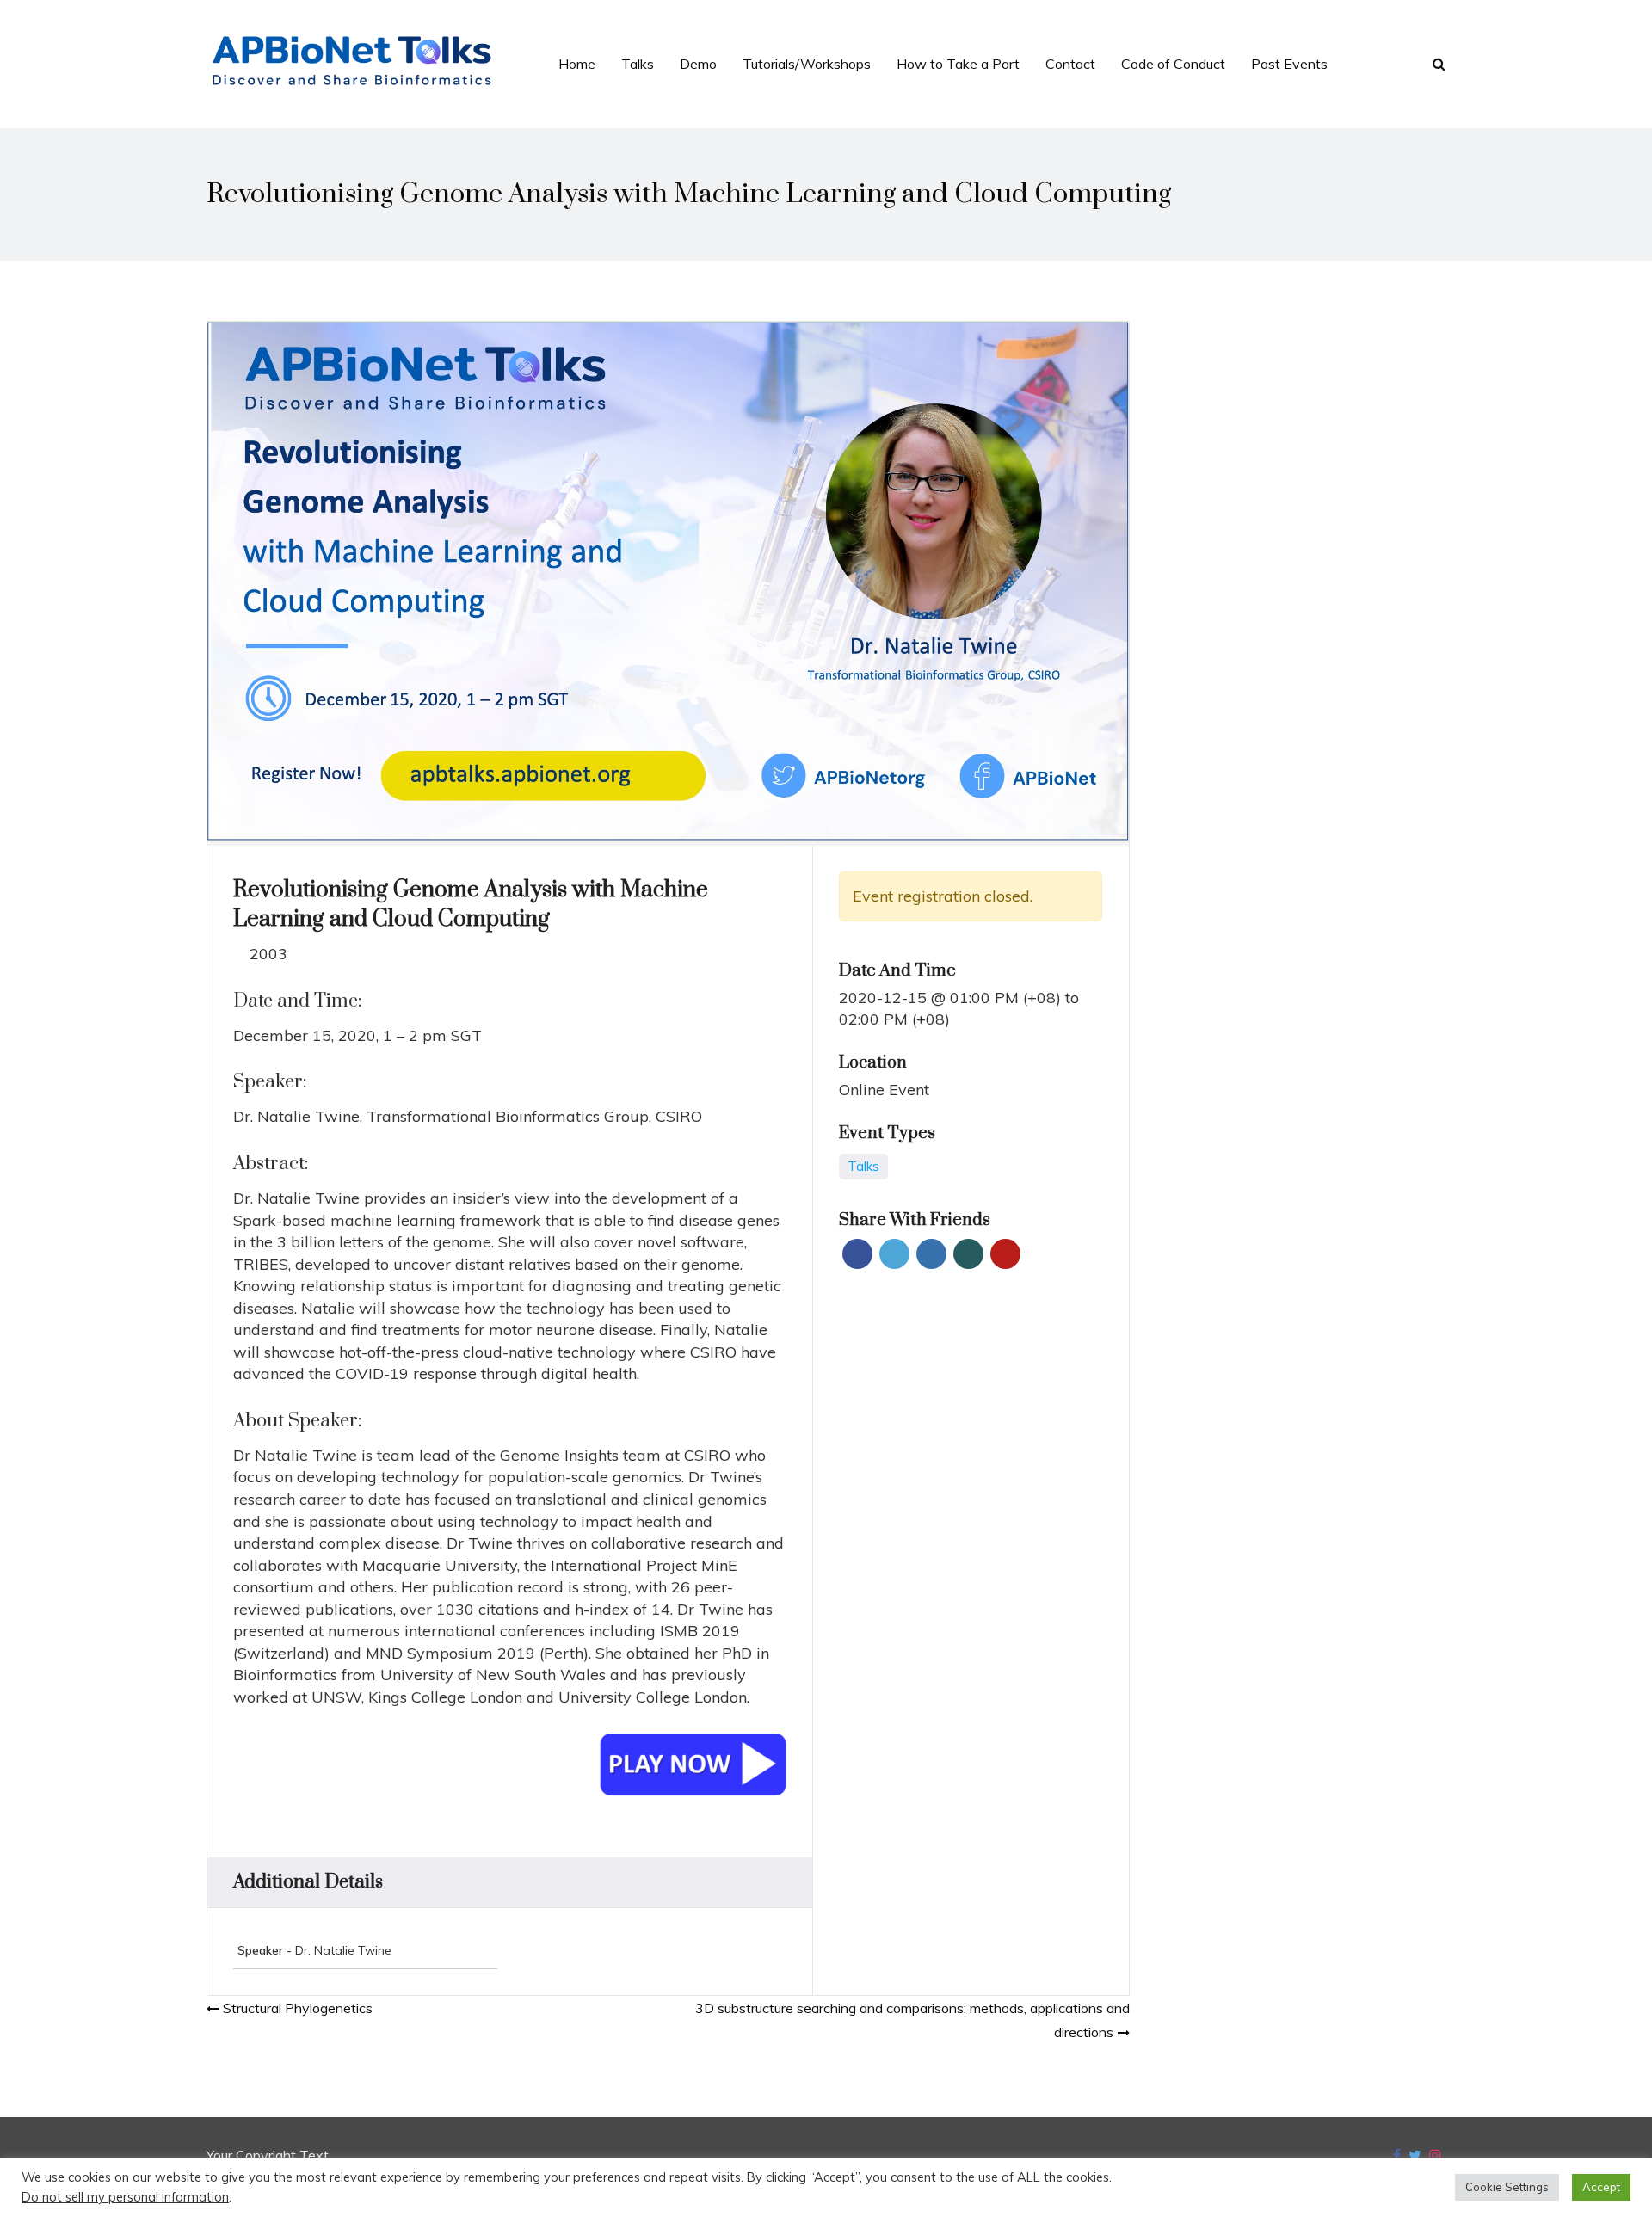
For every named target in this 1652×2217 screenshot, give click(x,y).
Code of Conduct (1173, 64)
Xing (968, 1254)
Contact (1070, 64)
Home (577, 64)
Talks (638, 64)
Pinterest (1005, 1254)
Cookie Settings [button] (1507, 2187)
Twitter (894, 1254)
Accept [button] (1601, 2187)
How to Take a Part (958, 64)
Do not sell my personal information (125, 2197)
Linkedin (931, 1254)
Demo (698, 64)
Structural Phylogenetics (298, 2008)
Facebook (857, 1254)
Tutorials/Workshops (807, 64)
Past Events (1289, 64)
